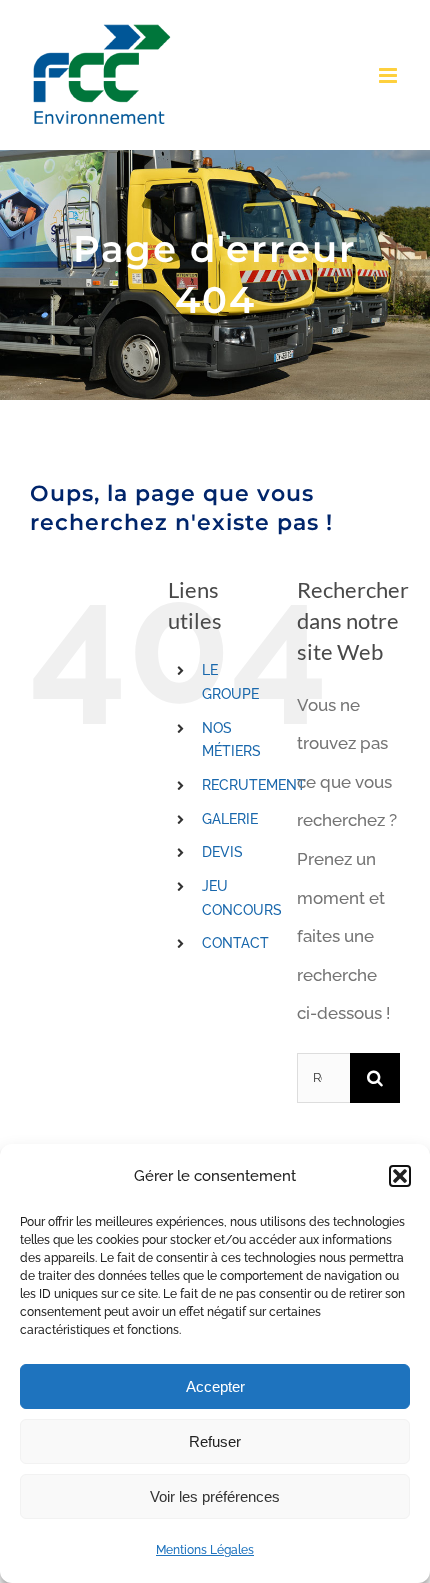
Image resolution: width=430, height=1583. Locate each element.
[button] (400, 1176)
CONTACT (235, 943)
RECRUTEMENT (254, 785)
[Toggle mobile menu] (389, 75)
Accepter (215, 1386)
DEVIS (222, 852)
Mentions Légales (205, 1550)
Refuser (215, 1441)
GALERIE (230, 819)
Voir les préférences (215, 1496)
